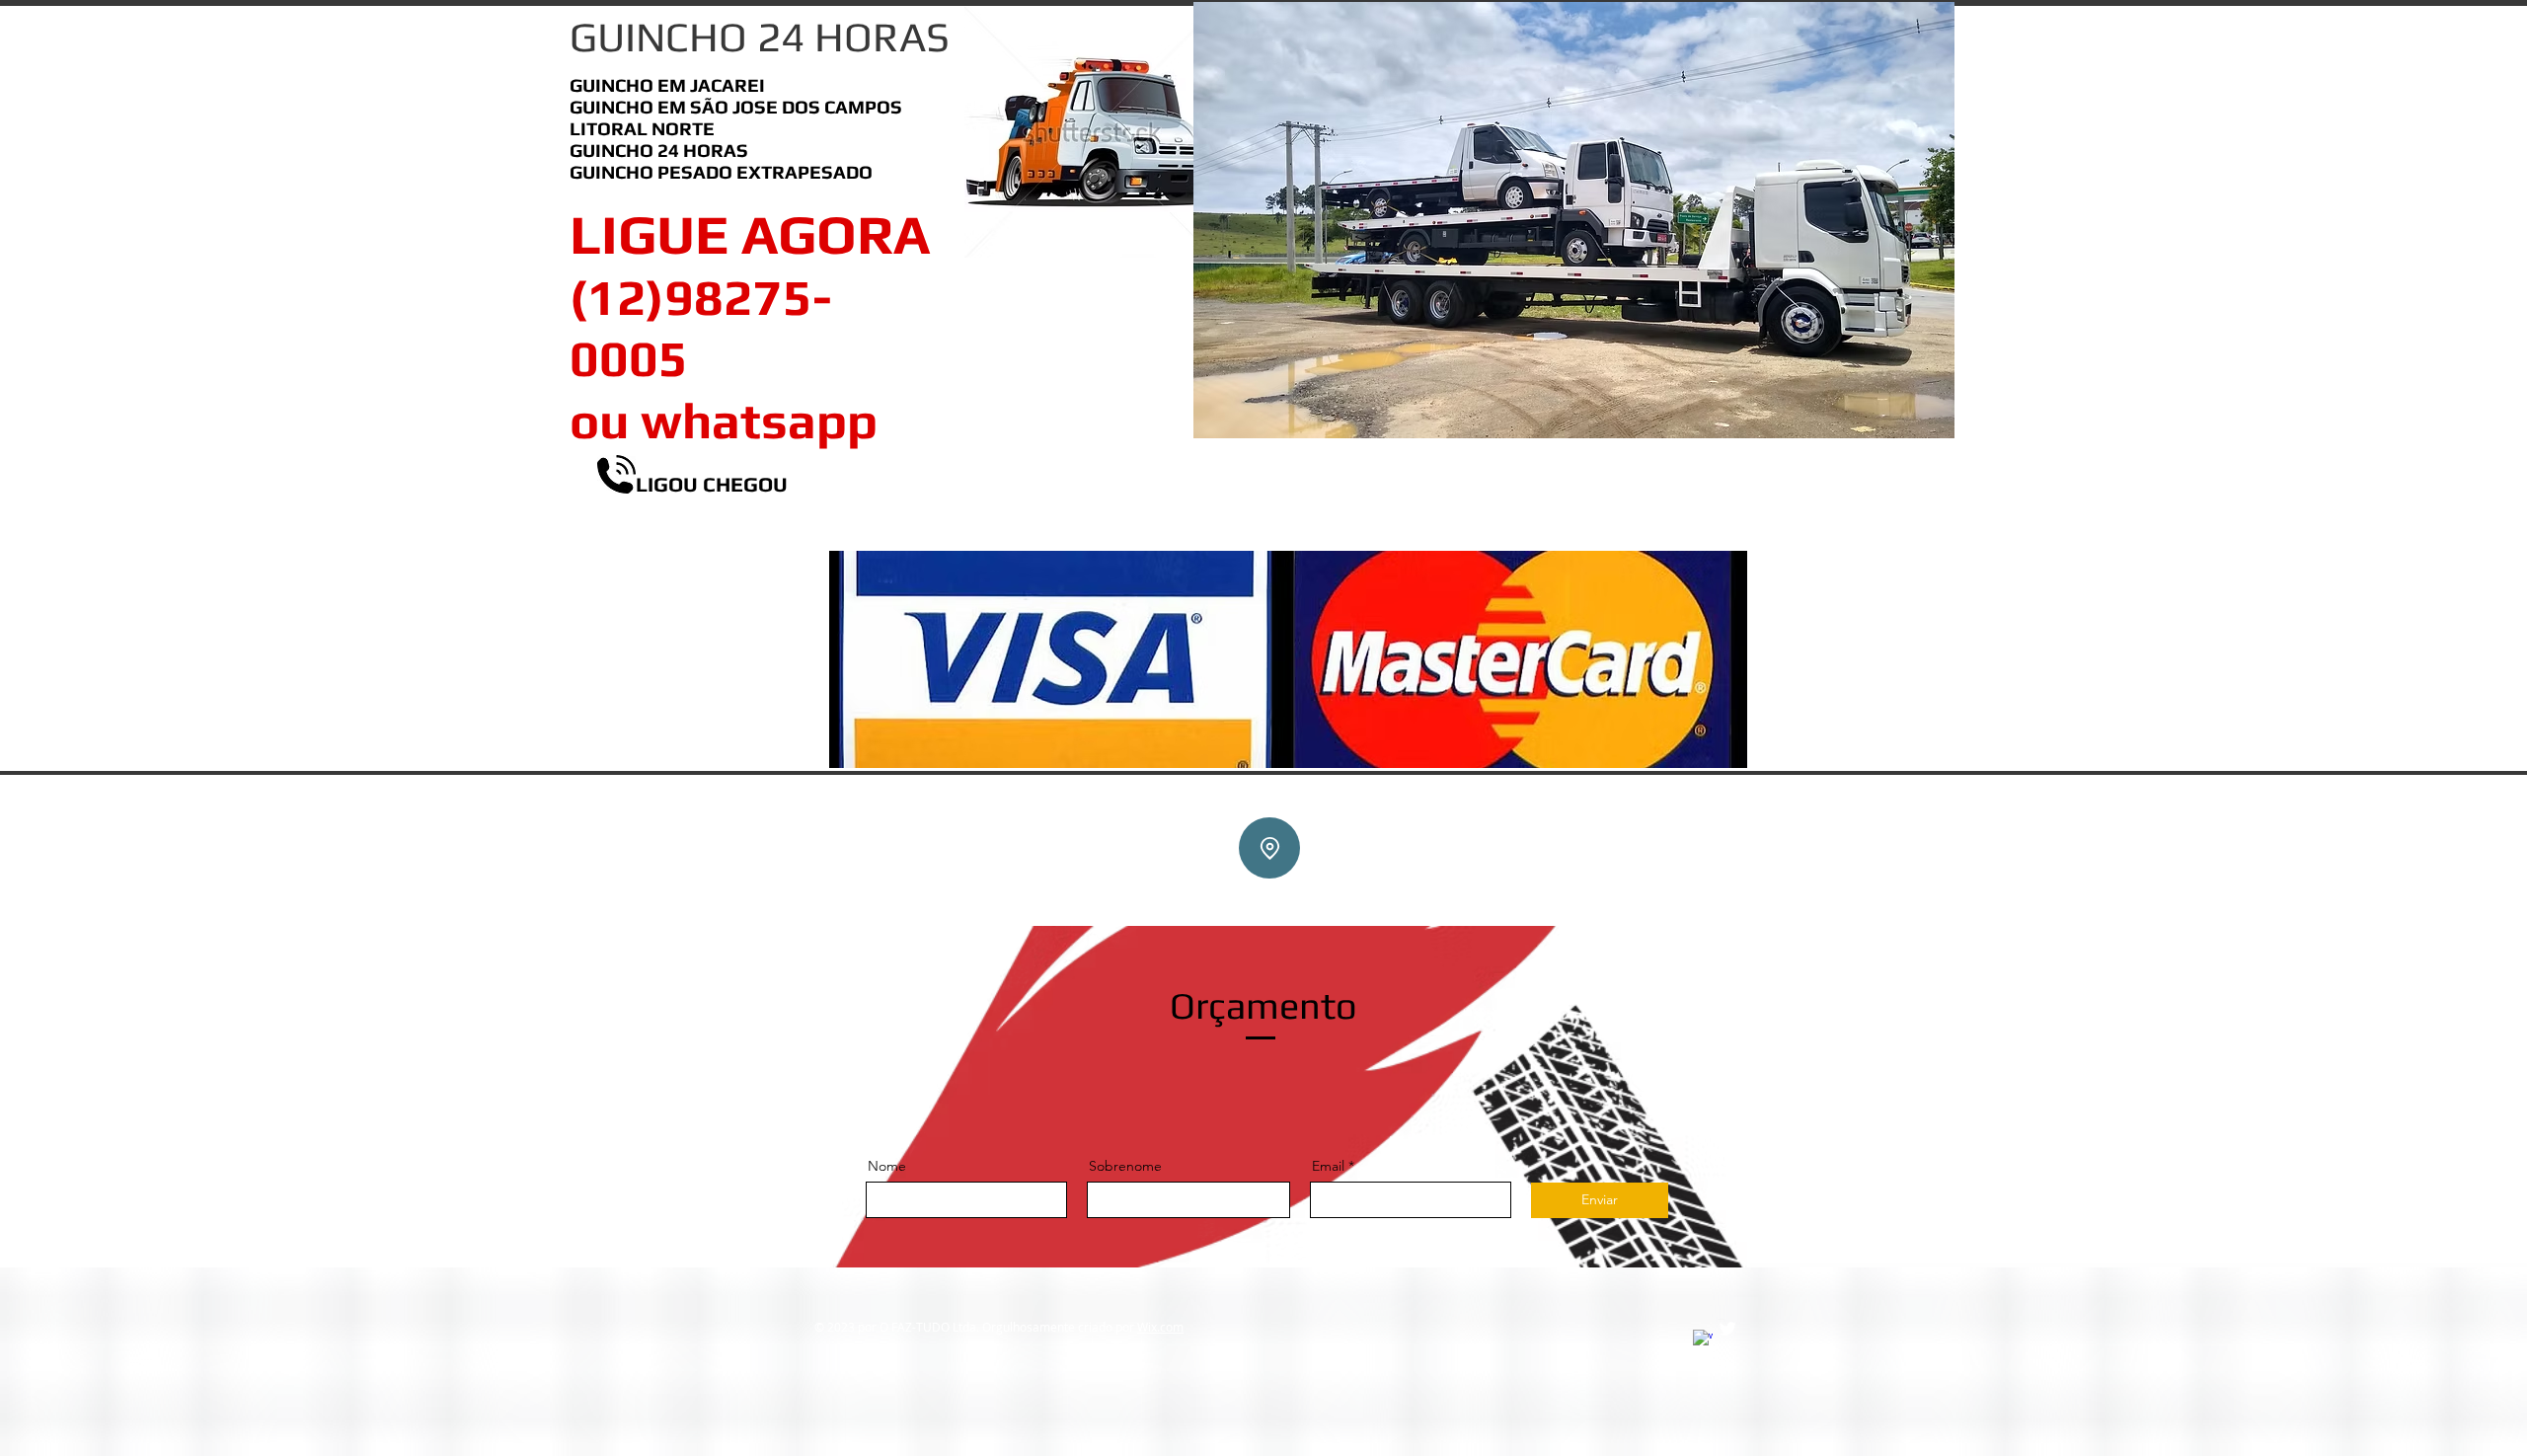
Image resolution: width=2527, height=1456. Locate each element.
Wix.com (1160, 1327)
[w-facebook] (1703, 1340)
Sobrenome (1125, 1166)
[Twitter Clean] (1727, 1329)
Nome (887, 1166)
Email (1328, 1166)
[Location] (1269, 848)
